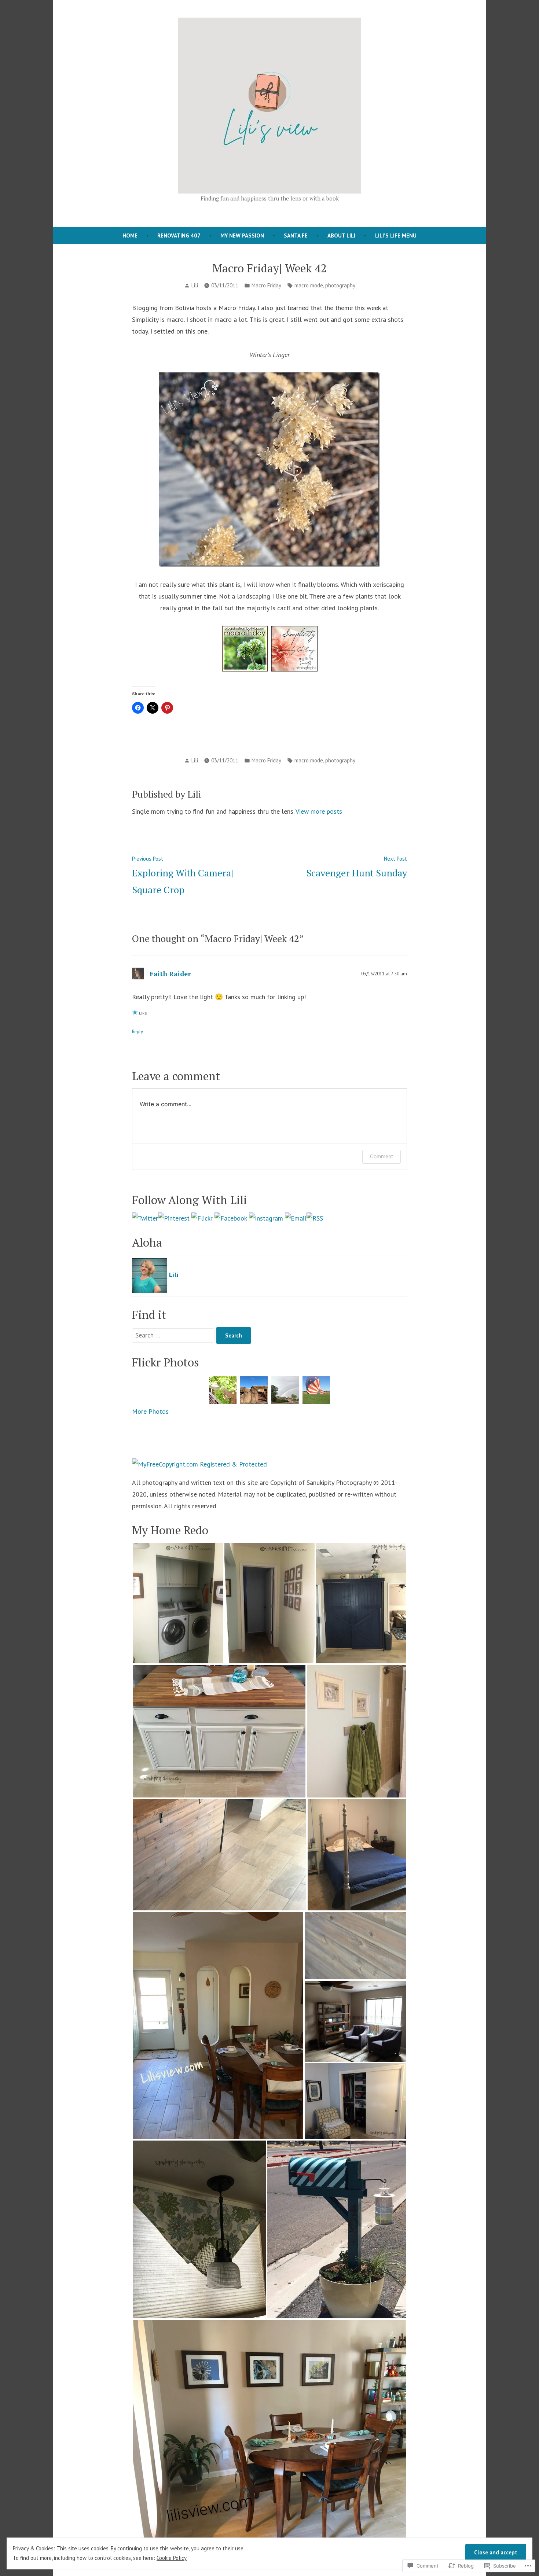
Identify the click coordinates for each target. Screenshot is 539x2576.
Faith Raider (170, 974)
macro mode (309, 285)
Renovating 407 (179, 235)
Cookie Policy (172, 2558)
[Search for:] (174, 1335)
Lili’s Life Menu (396, 235)
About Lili (341, 235)
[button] (178, 1603)
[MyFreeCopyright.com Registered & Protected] (199, 1463)
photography (340, 285)
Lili (195, 285)
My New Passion (242, 235)
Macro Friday (266, 285)
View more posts (319, 811)
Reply (137, 1031)
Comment (382, 1156)
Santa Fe (296, 235)
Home (130, 235)
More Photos (150, 1411)
